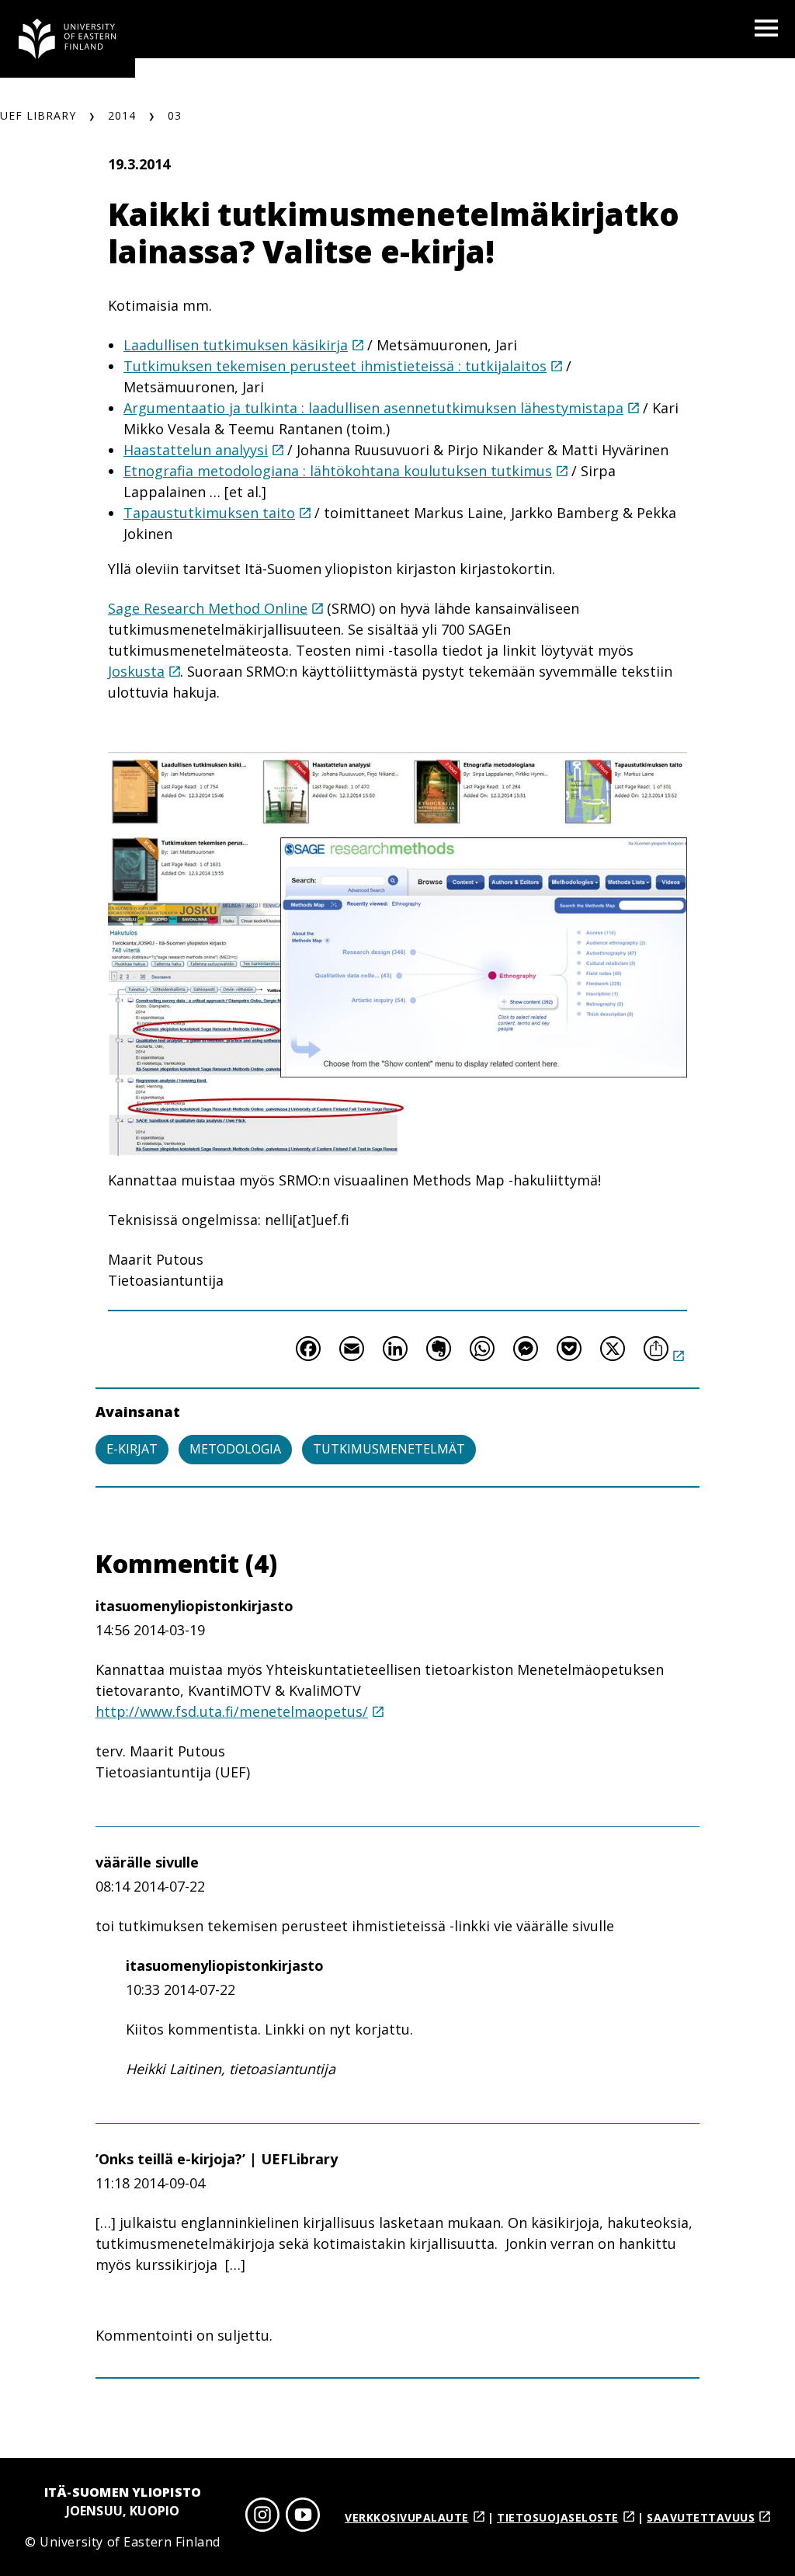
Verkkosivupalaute (407, 2517)
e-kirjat (132, 1449)
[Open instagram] (262, 2517)
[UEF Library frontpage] (68, 39)
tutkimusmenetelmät (389, 1449)
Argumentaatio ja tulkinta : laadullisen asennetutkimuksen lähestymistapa (373, 408)
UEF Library (38, 115)
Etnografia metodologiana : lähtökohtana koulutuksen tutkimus (338, 471)
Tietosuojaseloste (558, 2517)
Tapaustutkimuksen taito (209, 513)
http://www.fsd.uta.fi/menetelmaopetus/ (232, 1711)
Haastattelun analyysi (196, 450)
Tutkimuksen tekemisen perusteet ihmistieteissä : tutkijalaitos (335, 366)
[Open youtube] (303, 2517)
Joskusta (136, 671)
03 (175, 115)
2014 (122, 115)
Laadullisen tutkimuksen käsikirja (236, 345)
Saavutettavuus (701, 2517)
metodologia (235, 1449)
